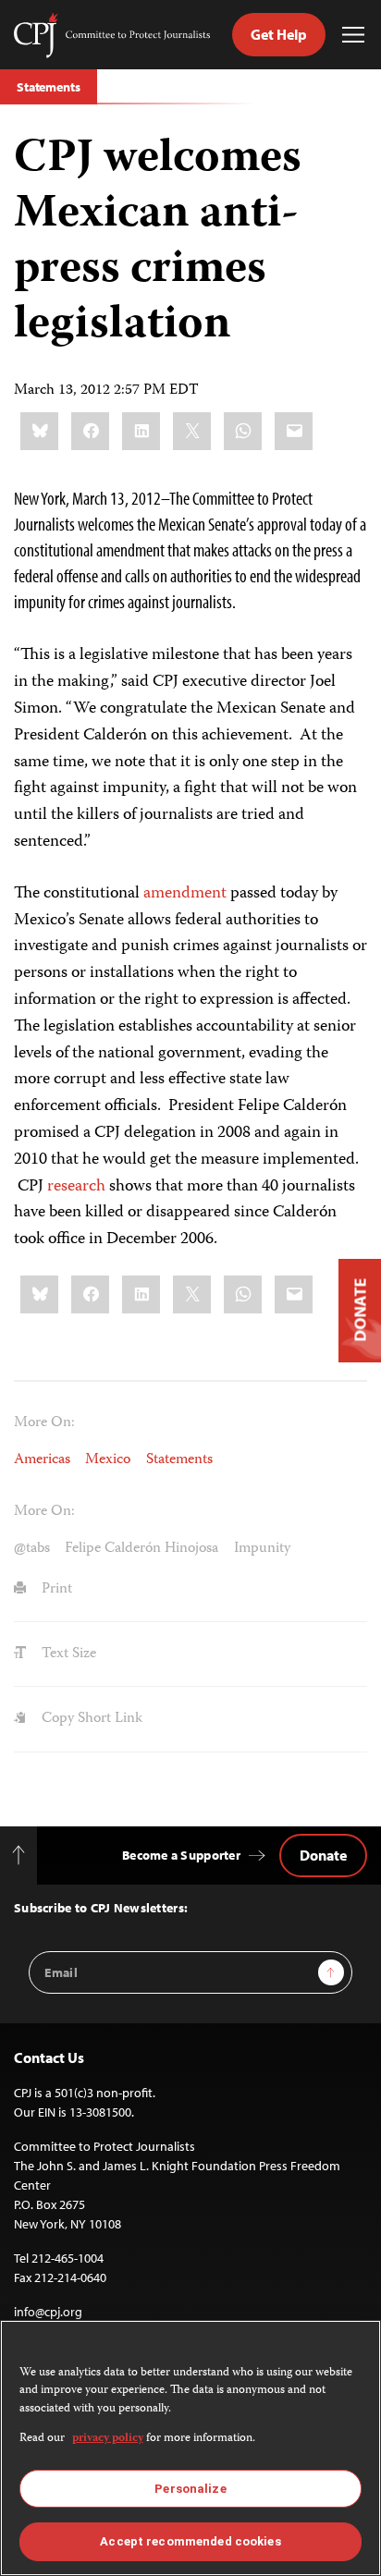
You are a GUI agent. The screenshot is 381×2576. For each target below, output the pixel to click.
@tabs (32, 1549)
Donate (323, 1855)
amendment (185, 894)
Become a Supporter (181, 1855)
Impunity (262, 1549)
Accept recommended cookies (190, 2541)
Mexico (108, 1460)
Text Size (67, 1654)
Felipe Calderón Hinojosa (141, 1549)
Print (55, 1589)
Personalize (190, 2489)
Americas (42, 1460)
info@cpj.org (48, 2312)
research (76, 1187)
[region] (190, 2448)
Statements (49, 87)
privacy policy (108, 2439)
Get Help (279, 34)
